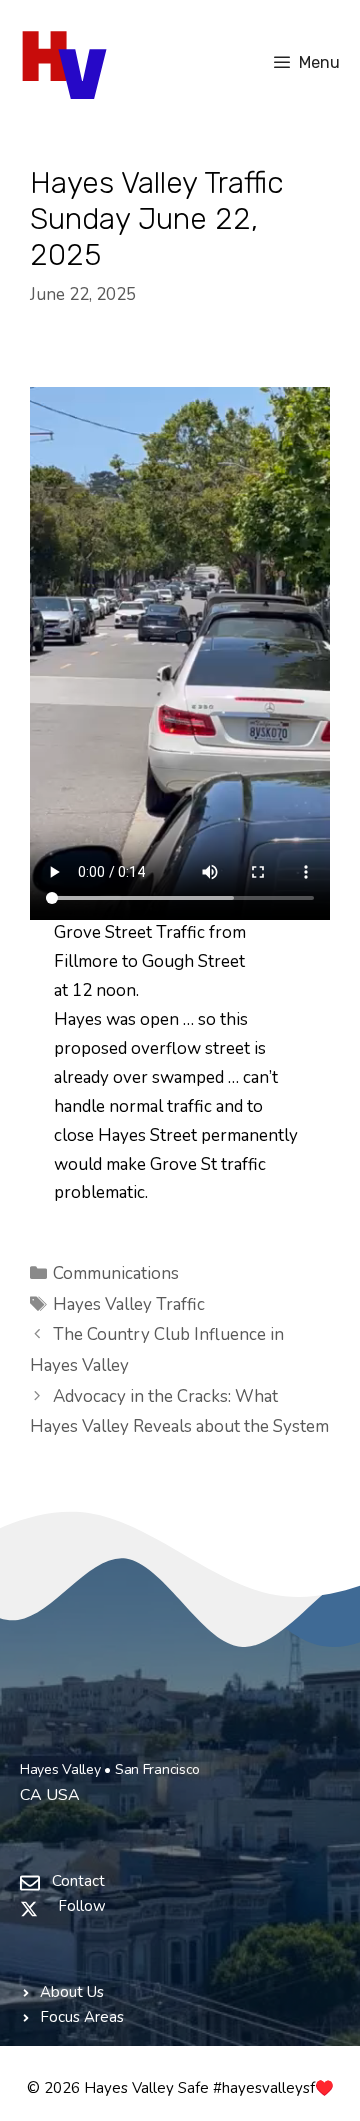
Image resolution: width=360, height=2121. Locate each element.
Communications (116, 1273)
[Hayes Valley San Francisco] (67, 62)
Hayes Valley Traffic (129, 1304)
